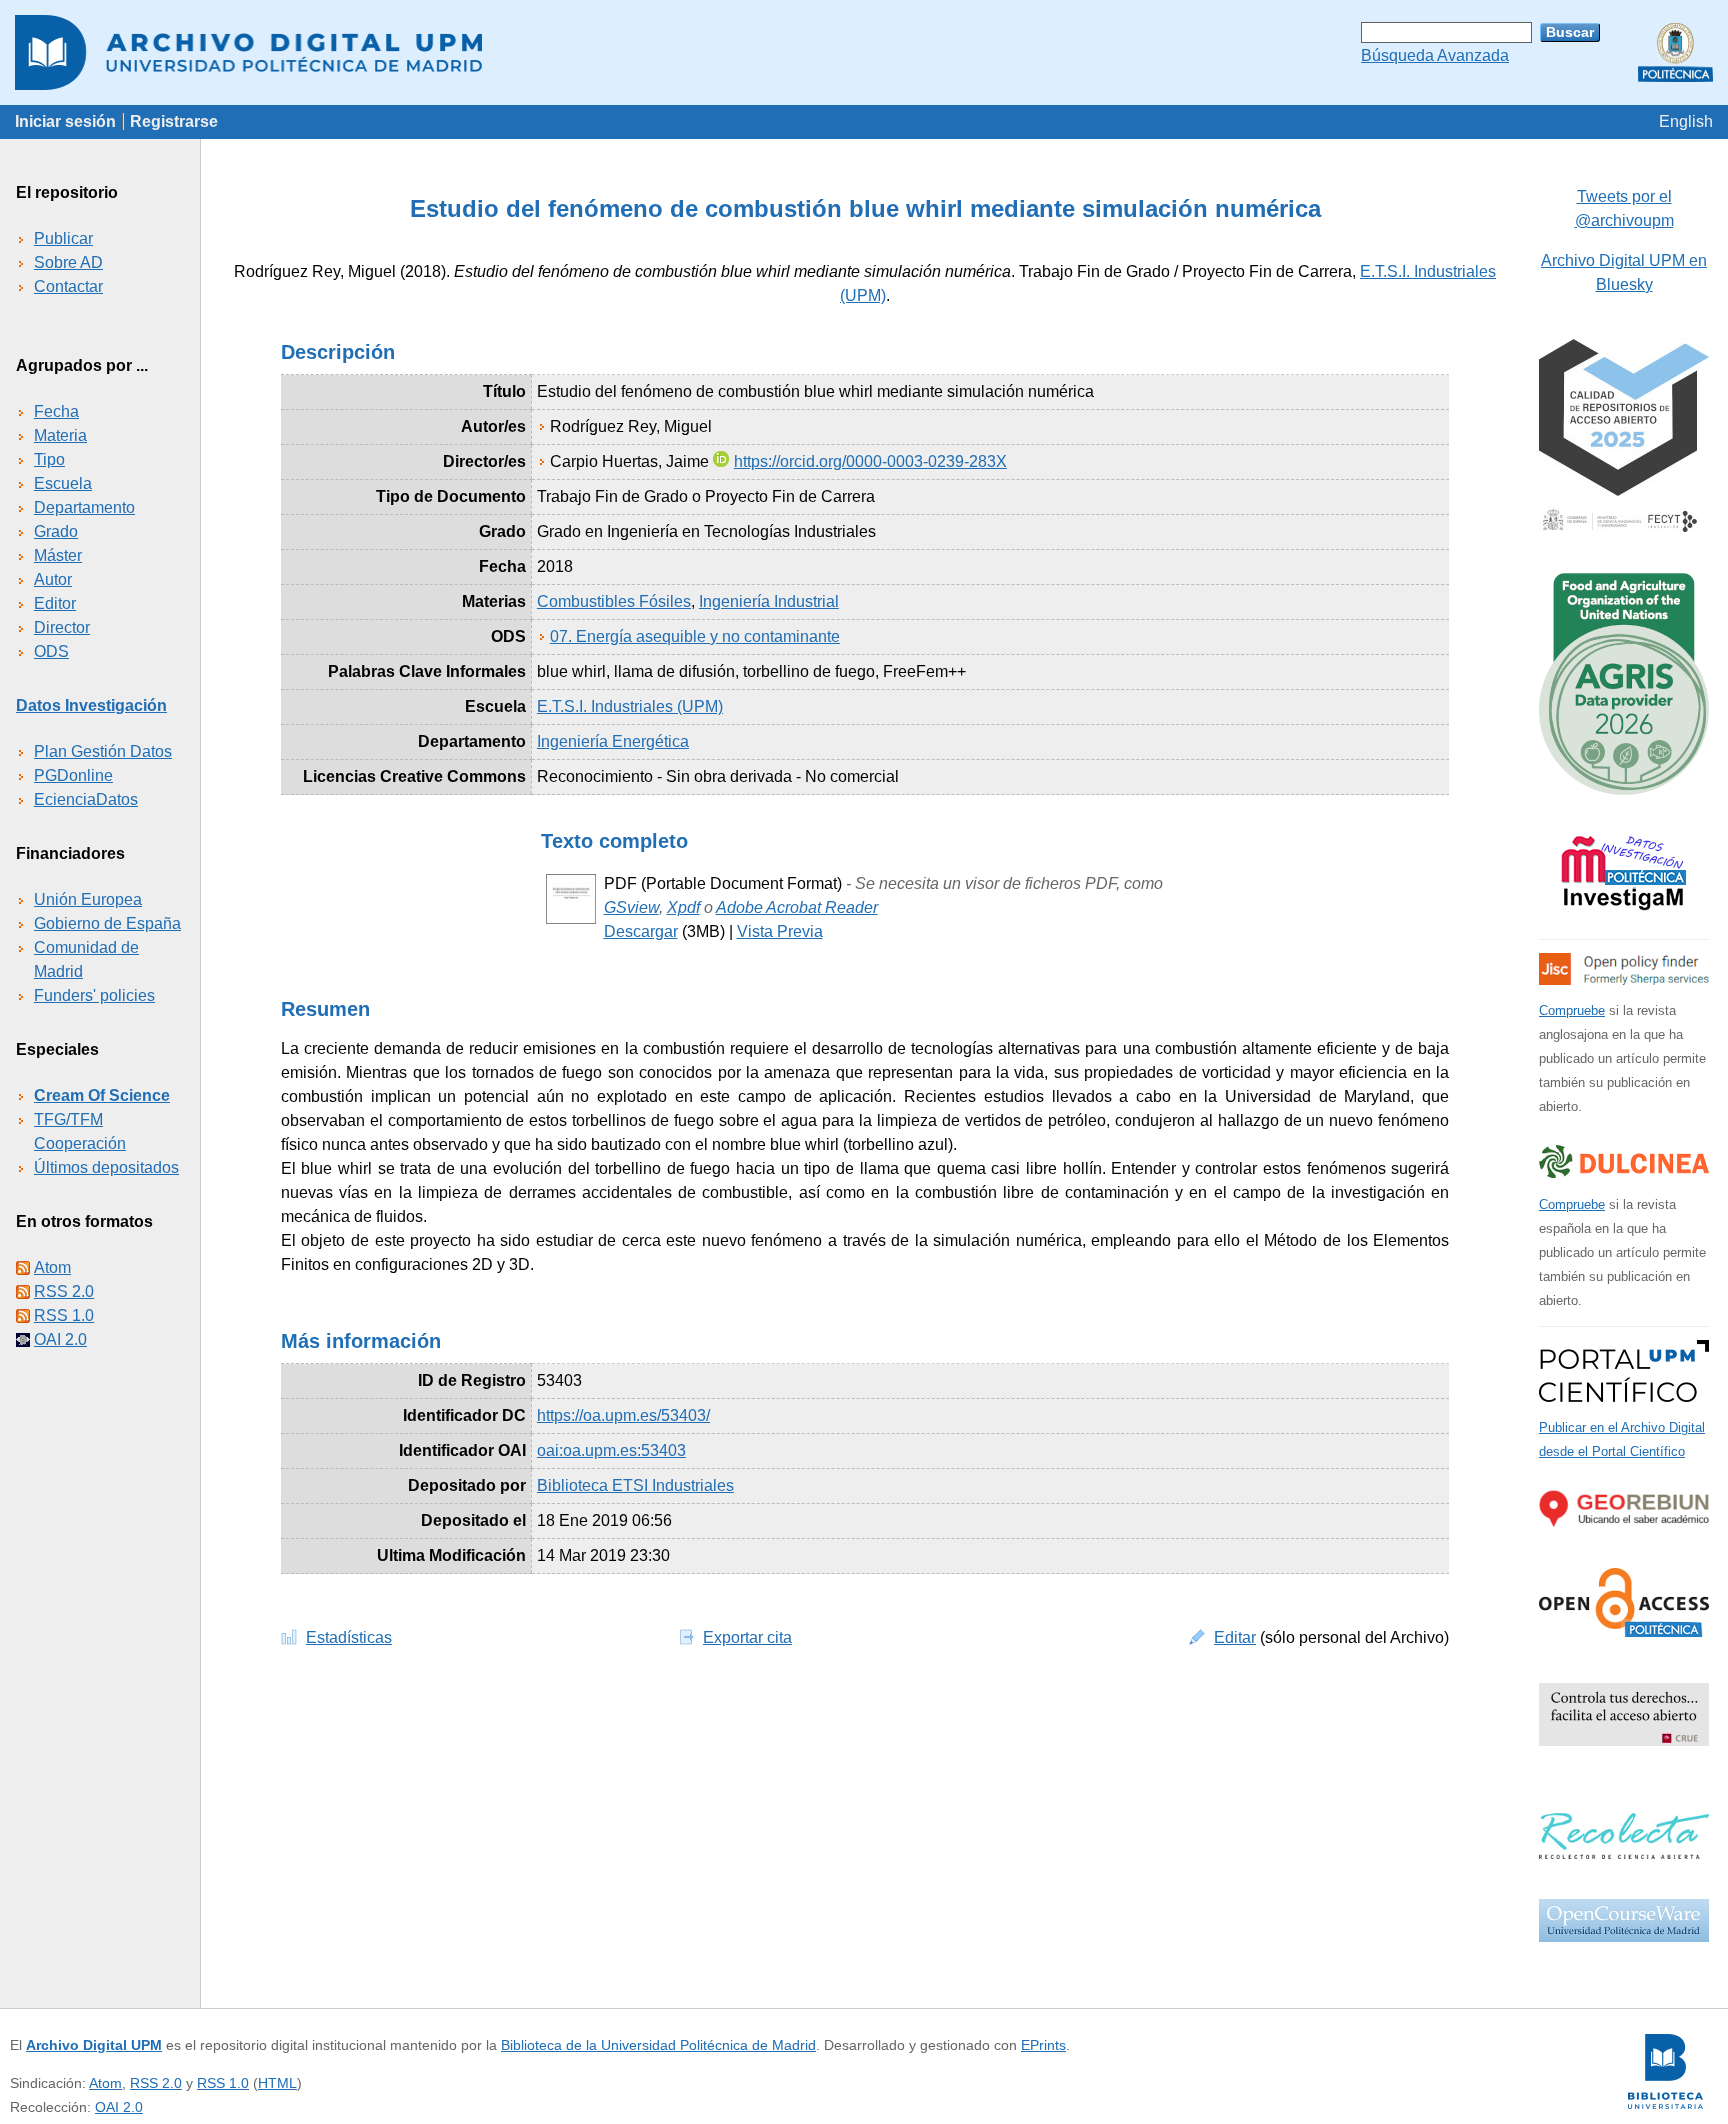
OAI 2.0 (60, 1339)
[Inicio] (864, 52)
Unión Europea (88, 899)
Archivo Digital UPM (94, 2045)
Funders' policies (94, 995)
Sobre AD (68, 262)
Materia (60, 435)
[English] (1686, 121)
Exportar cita (747, 1637)
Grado (56, 531)
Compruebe (1572, 1010)
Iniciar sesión (65, 121)
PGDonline (73, 775)
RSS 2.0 (64, 1291)
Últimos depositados (106, 1167)
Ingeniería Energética (613, 741)
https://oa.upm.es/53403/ (623, 1415)
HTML (277, 2083)
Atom (52, 1267)
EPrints (1043, 2045)
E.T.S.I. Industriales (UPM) (630, 706)
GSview (631, 907)
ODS (51, 651)
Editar (1235, 1637)
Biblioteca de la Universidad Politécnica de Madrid (658, 2045)
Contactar (68, 286)
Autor (53, 579)
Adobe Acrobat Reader (797, 907)
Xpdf (683, 907)
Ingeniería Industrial (769, 601)
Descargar (641, 931)
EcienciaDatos (86, 799)
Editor (55, 603)
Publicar (63, 238)
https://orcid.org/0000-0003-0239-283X (870, 461)
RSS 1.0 (64, 1315)
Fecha (56, 411)
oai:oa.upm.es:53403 (611, 1450)
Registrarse (174, 121)
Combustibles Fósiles (614, 601)
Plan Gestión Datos (103, 751)
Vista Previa (780, 931)
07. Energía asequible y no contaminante (695, 636)
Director (62, 627)
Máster (58, 555)
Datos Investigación (91, 705)
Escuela (63, 483)
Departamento (84, 507)
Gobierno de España (107, 923)
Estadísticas (349, 1637)
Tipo (49, 459)
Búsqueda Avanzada (1435, 55)
